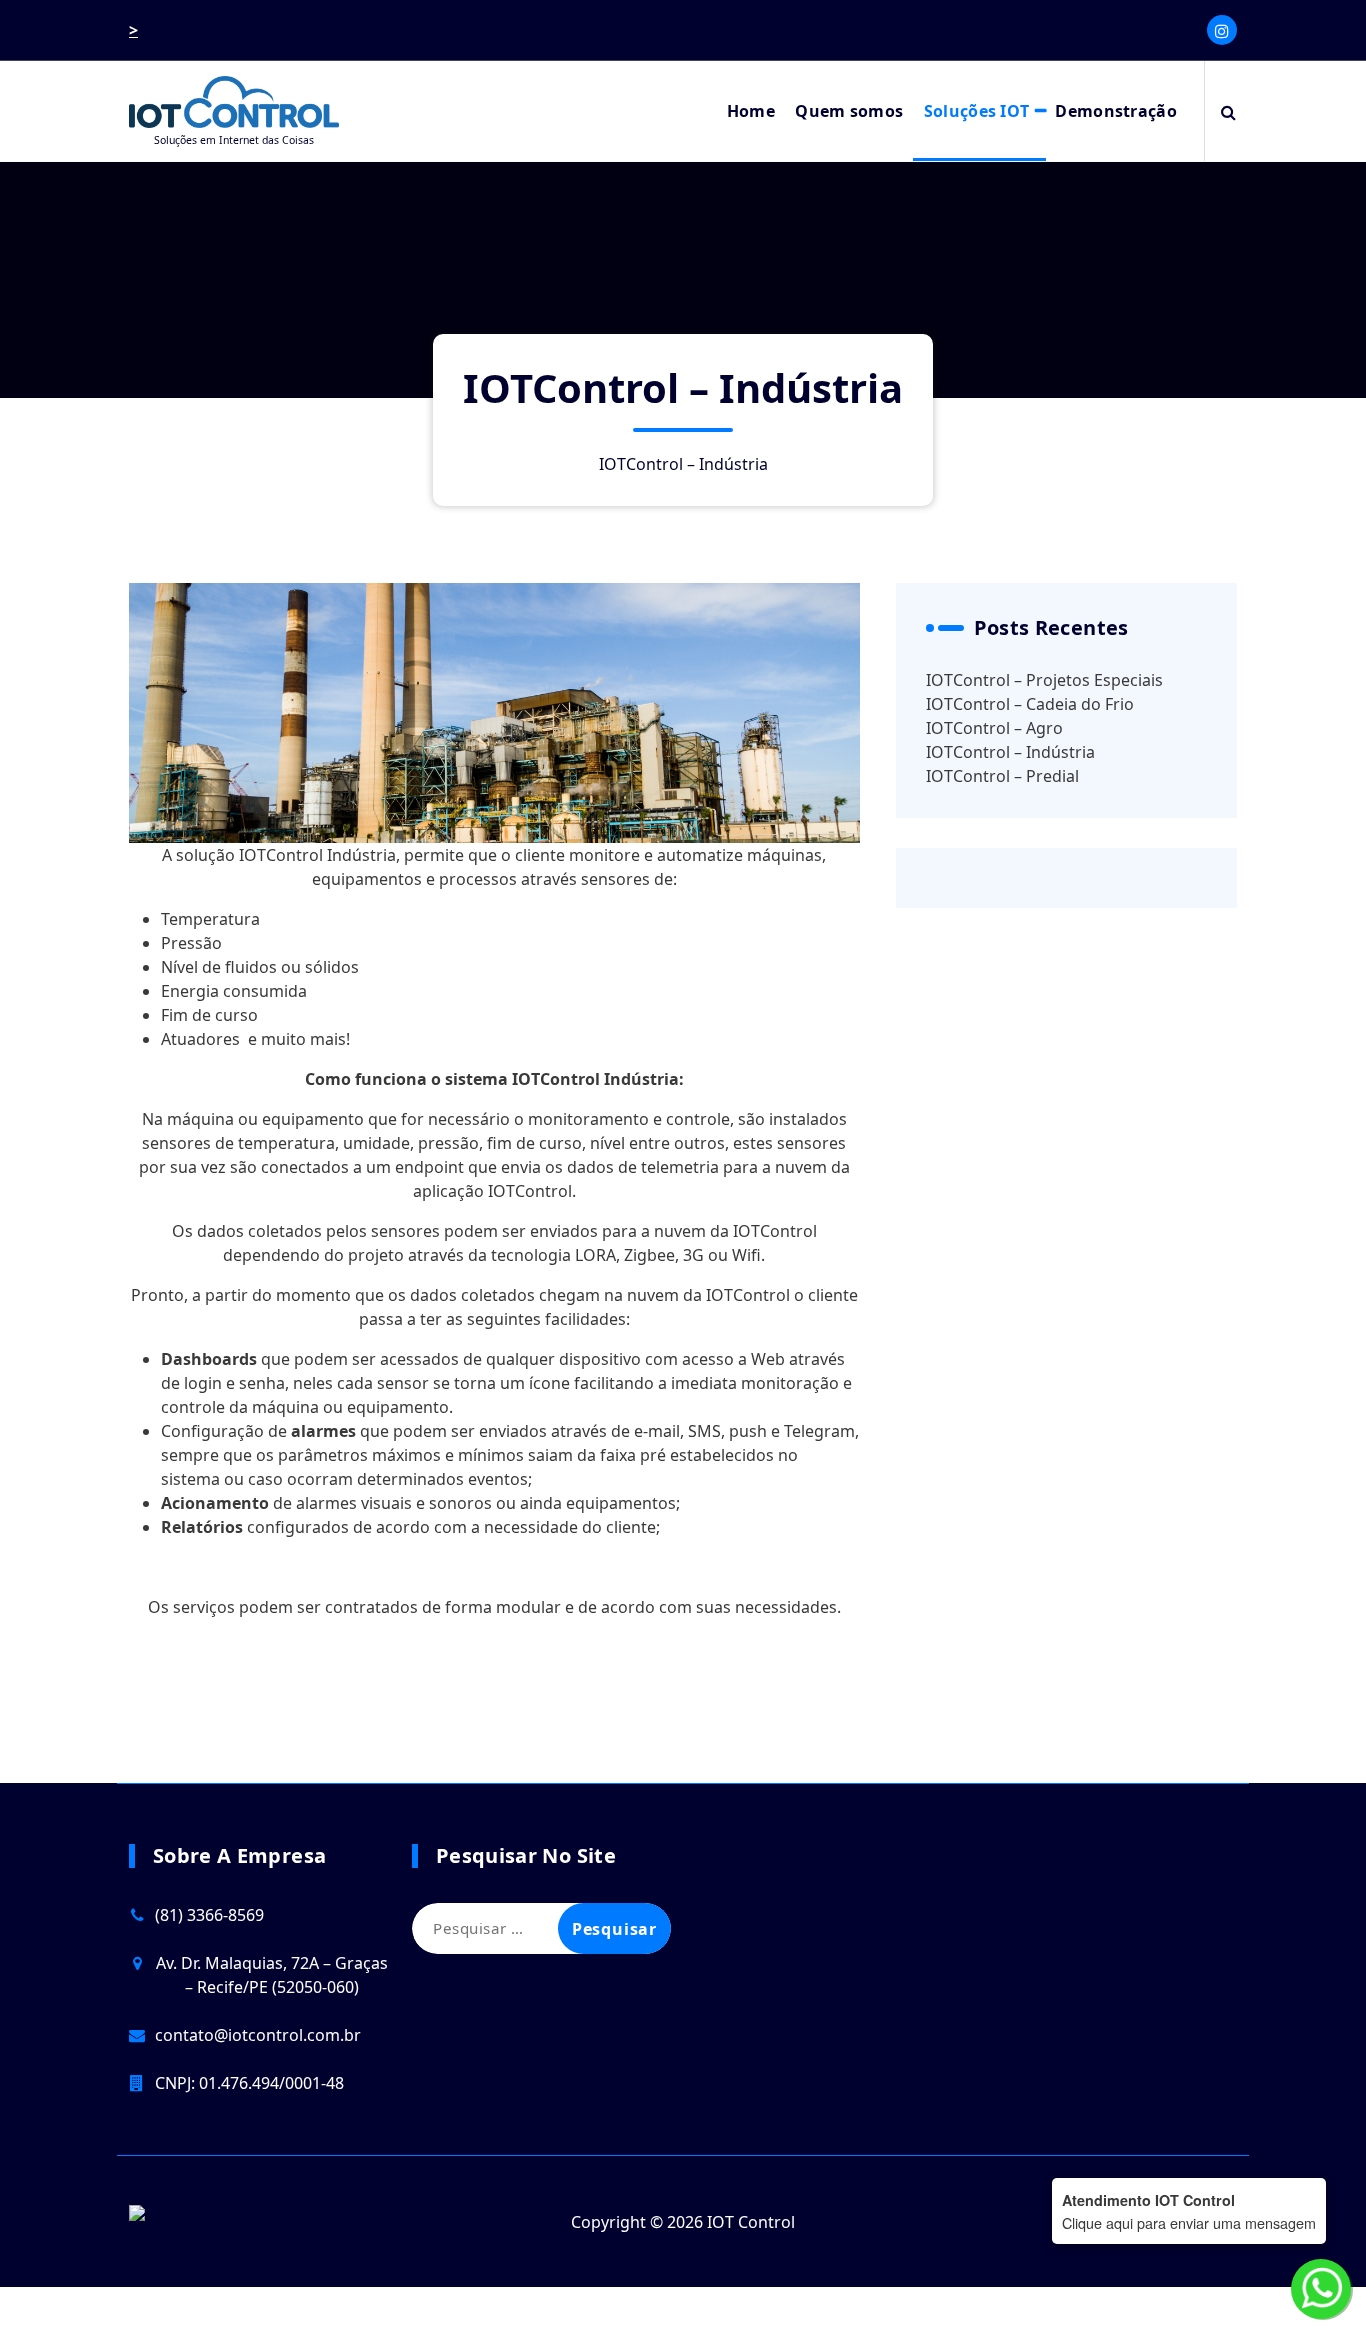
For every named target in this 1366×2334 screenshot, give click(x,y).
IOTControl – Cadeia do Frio (1030, 704)
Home (751, 111)
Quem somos (849, 111)
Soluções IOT (977, 111)
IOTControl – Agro (994, 728)
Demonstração (1116, 111)
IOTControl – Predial (1002, 776)
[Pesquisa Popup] (1228, 111)
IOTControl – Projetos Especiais (1044, 680)
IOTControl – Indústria (1010, 752)
